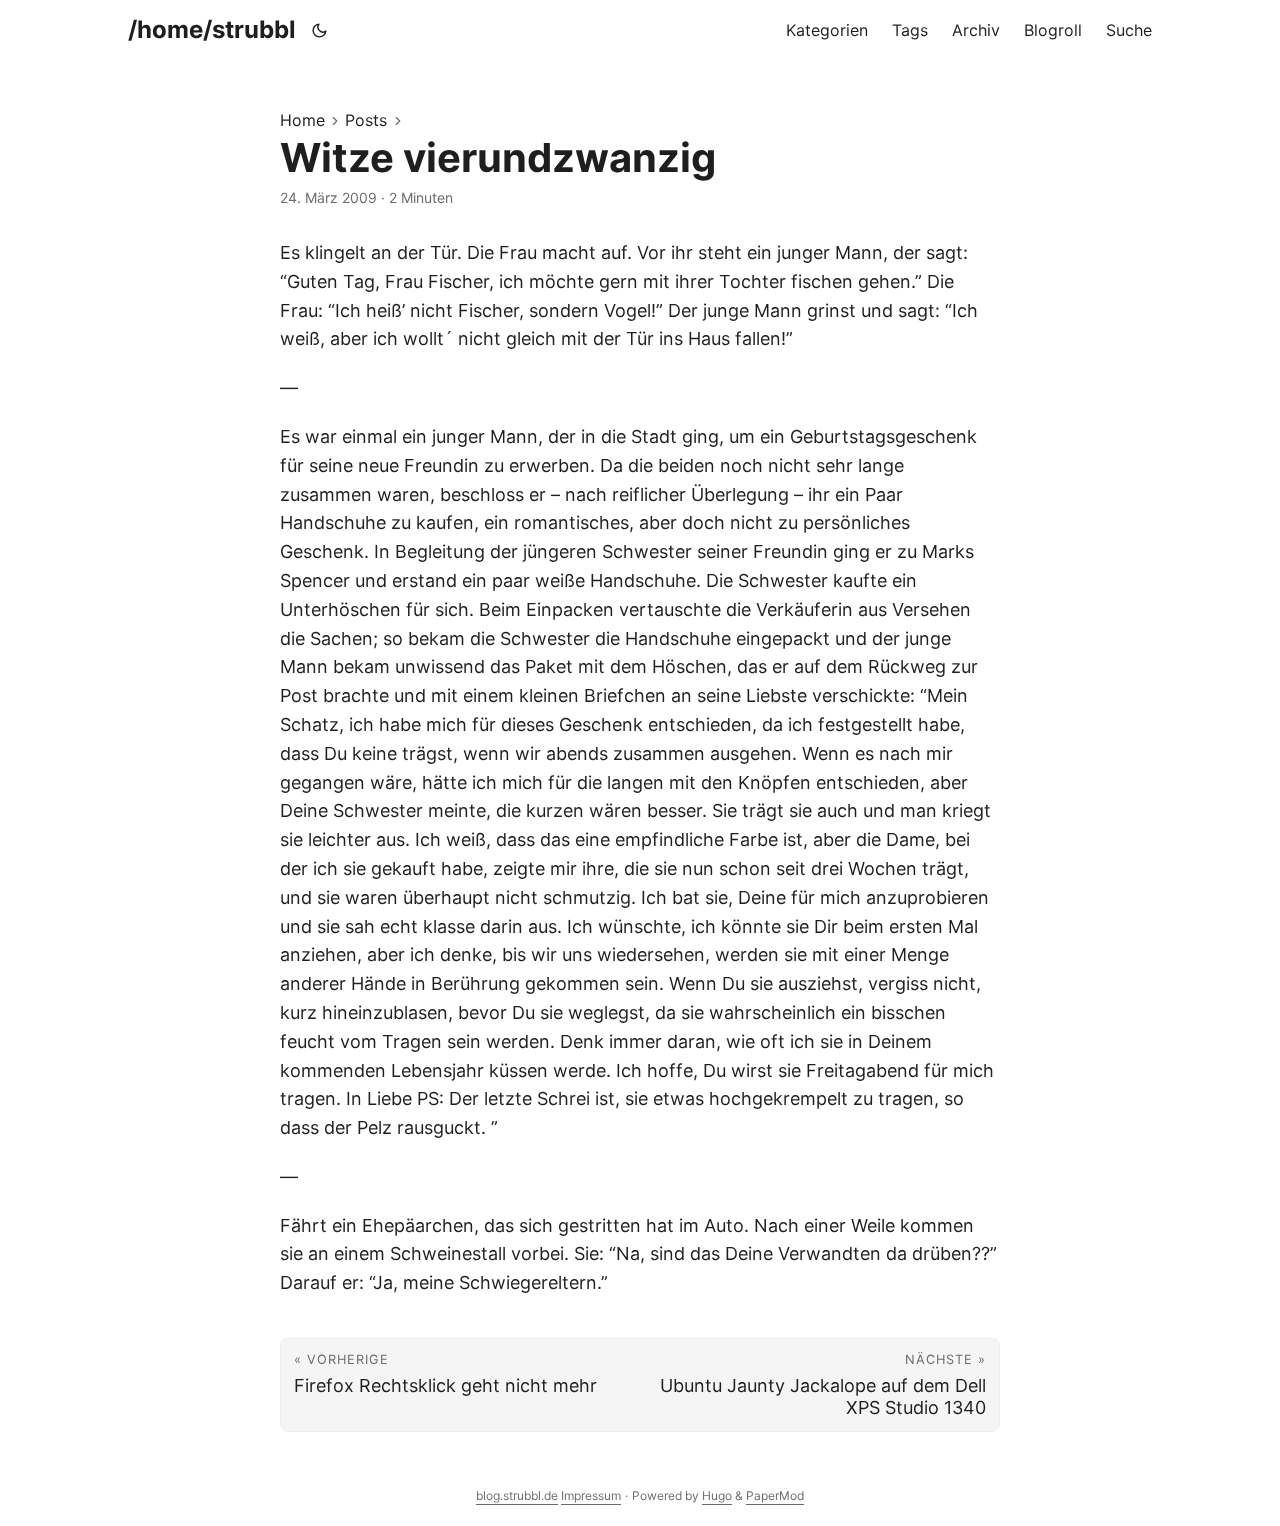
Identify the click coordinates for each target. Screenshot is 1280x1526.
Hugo (717, 1495)
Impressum (591, 1495)
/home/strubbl (212, 29)
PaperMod (775, 1495)
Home (302, 120)
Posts (366, 120)
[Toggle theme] (320, 30)
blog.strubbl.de (517, 1495)
